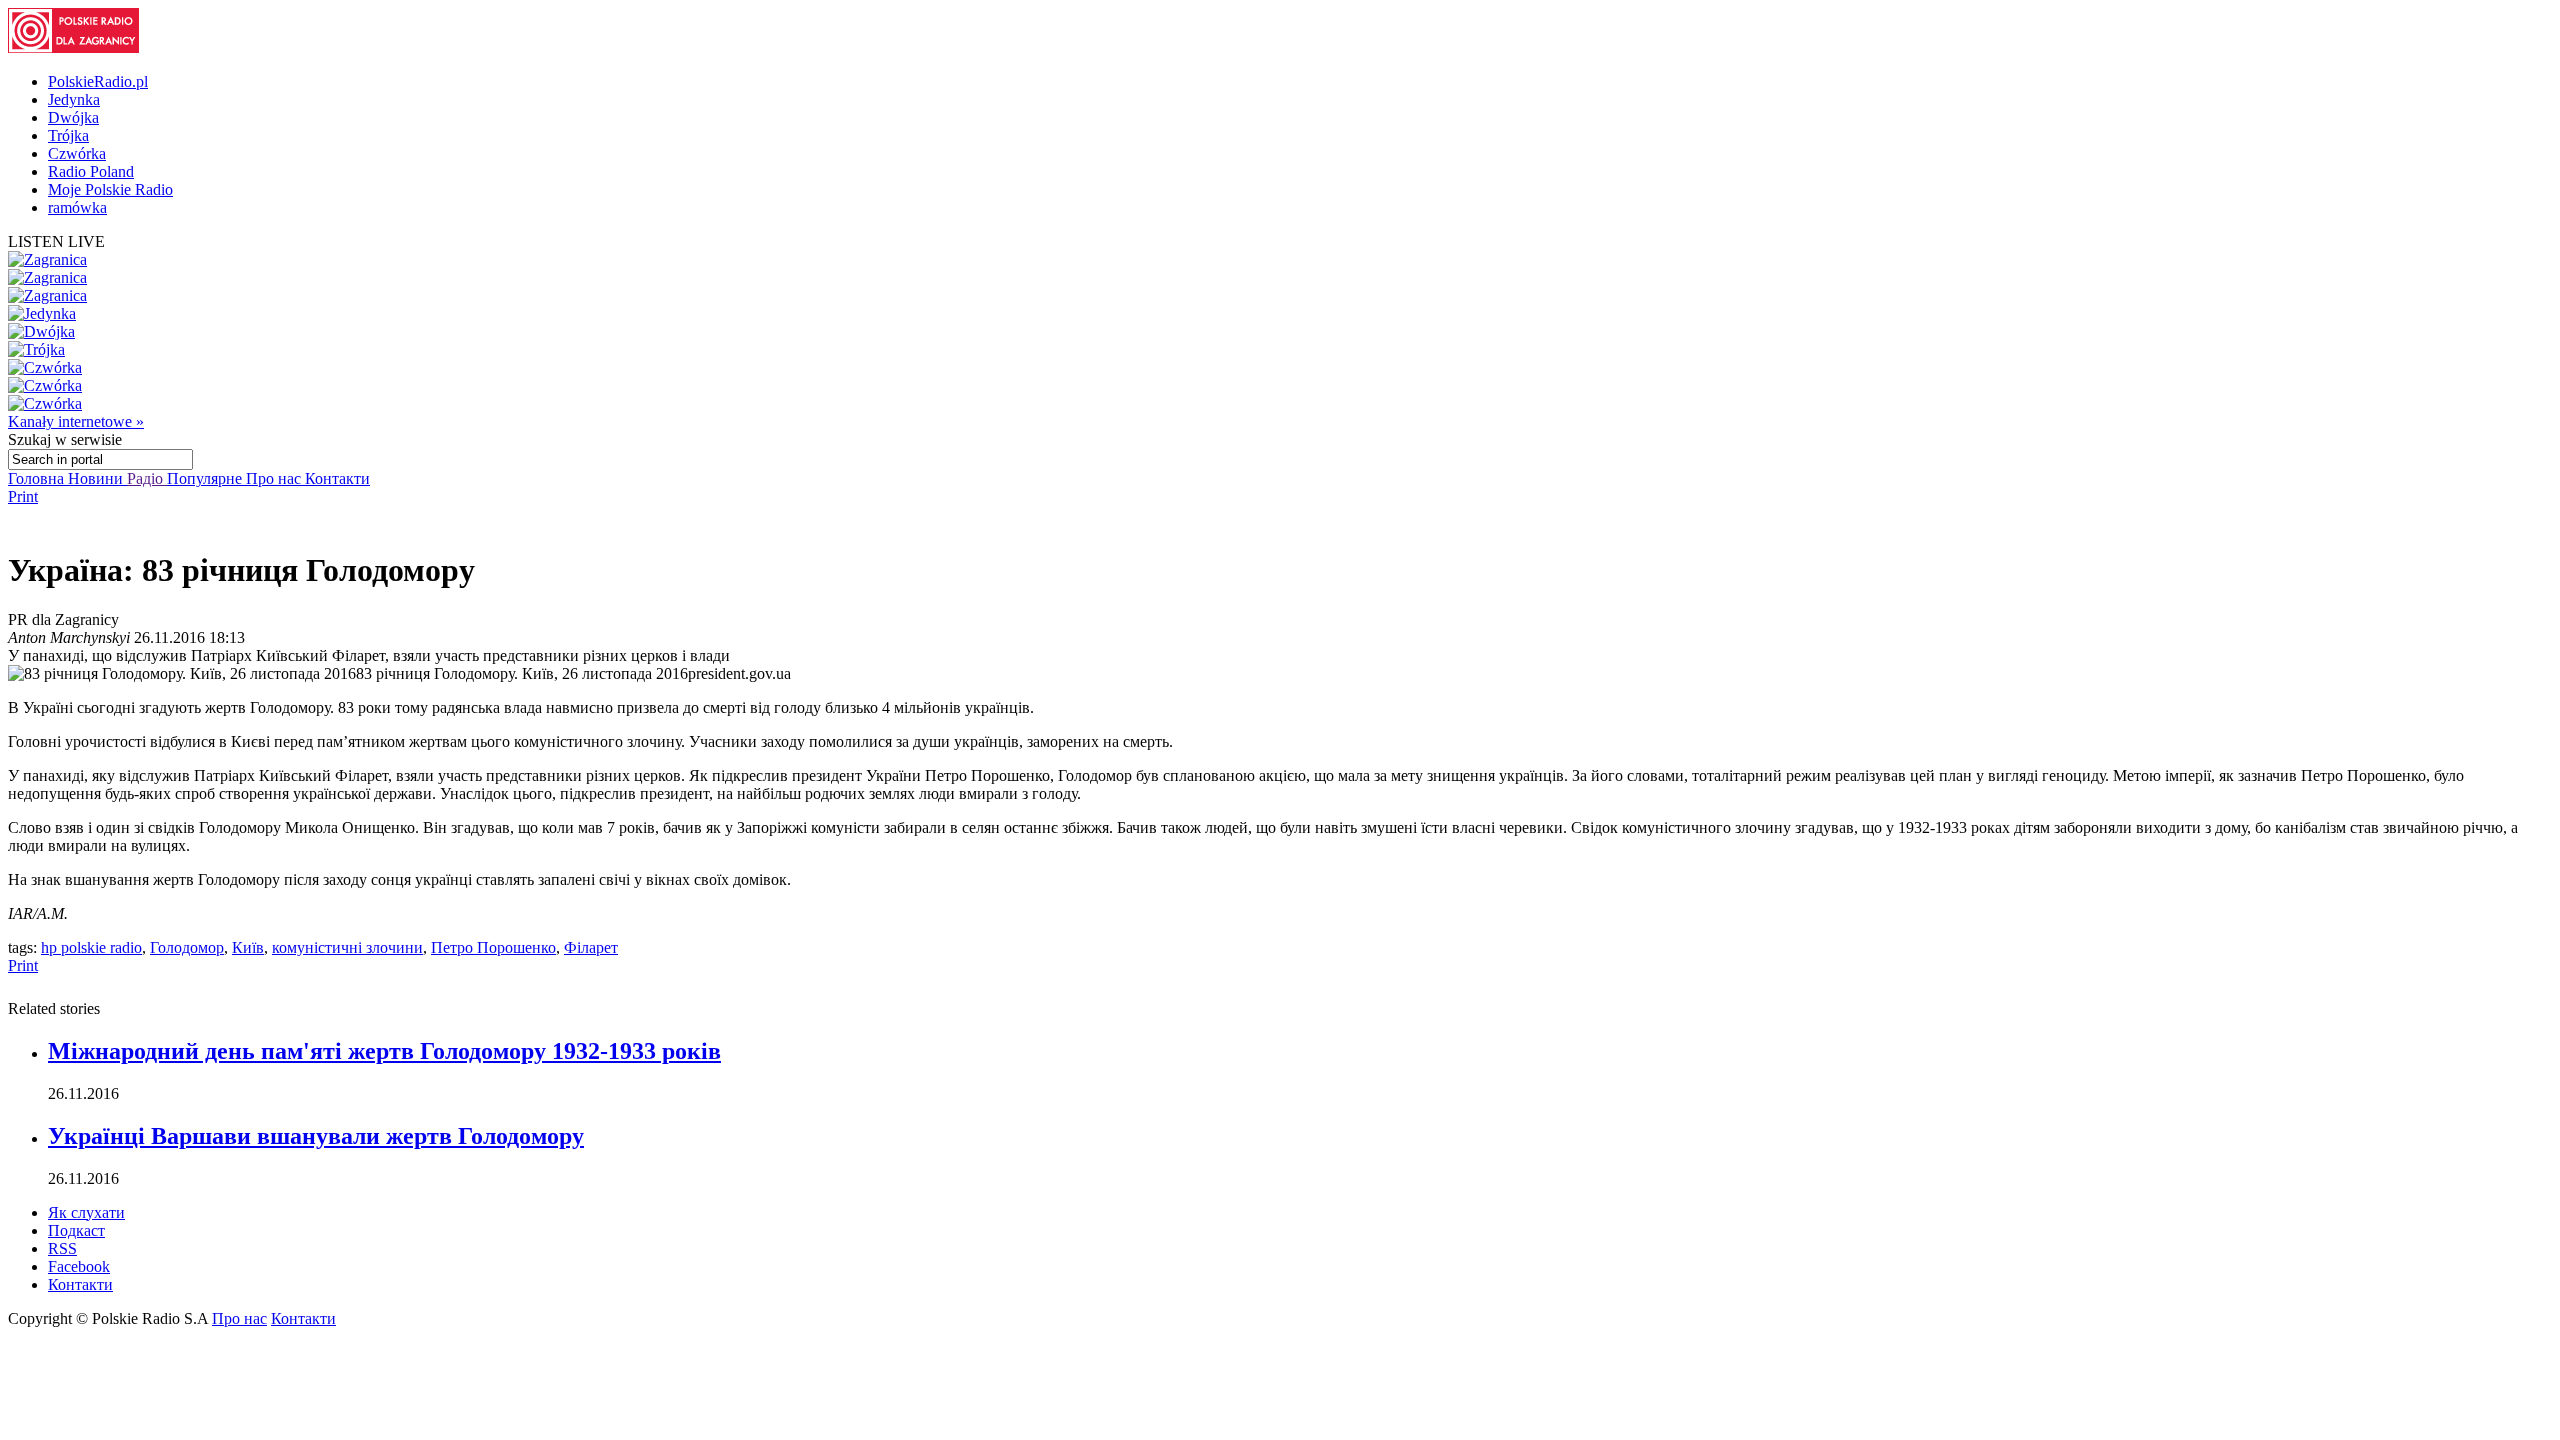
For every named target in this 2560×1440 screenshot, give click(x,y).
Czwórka (77, 153)
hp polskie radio (91, 947)
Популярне (206, 478)
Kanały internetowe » (76, 421)
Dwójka (73, 117)
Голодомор (187, 947)
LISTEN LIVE (56, 241)
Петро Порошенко (493, 947)
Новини (97, 478)
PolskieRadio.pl (98, 81)
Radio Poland (91, 171)
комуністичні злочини (347, 947)
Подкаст (76, 1230)
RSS (62, 1248)
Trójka (68, 135)
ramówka (77, 207)
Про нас (275, 478)
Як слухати (86, 1212)
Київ (248, 947)
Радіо (147, 478)
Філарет (591, 947)
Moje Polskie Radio (110, 189)
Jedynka (74, 99)
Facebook (79, 1266)
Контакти (337, 478)
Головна (38, 478)
